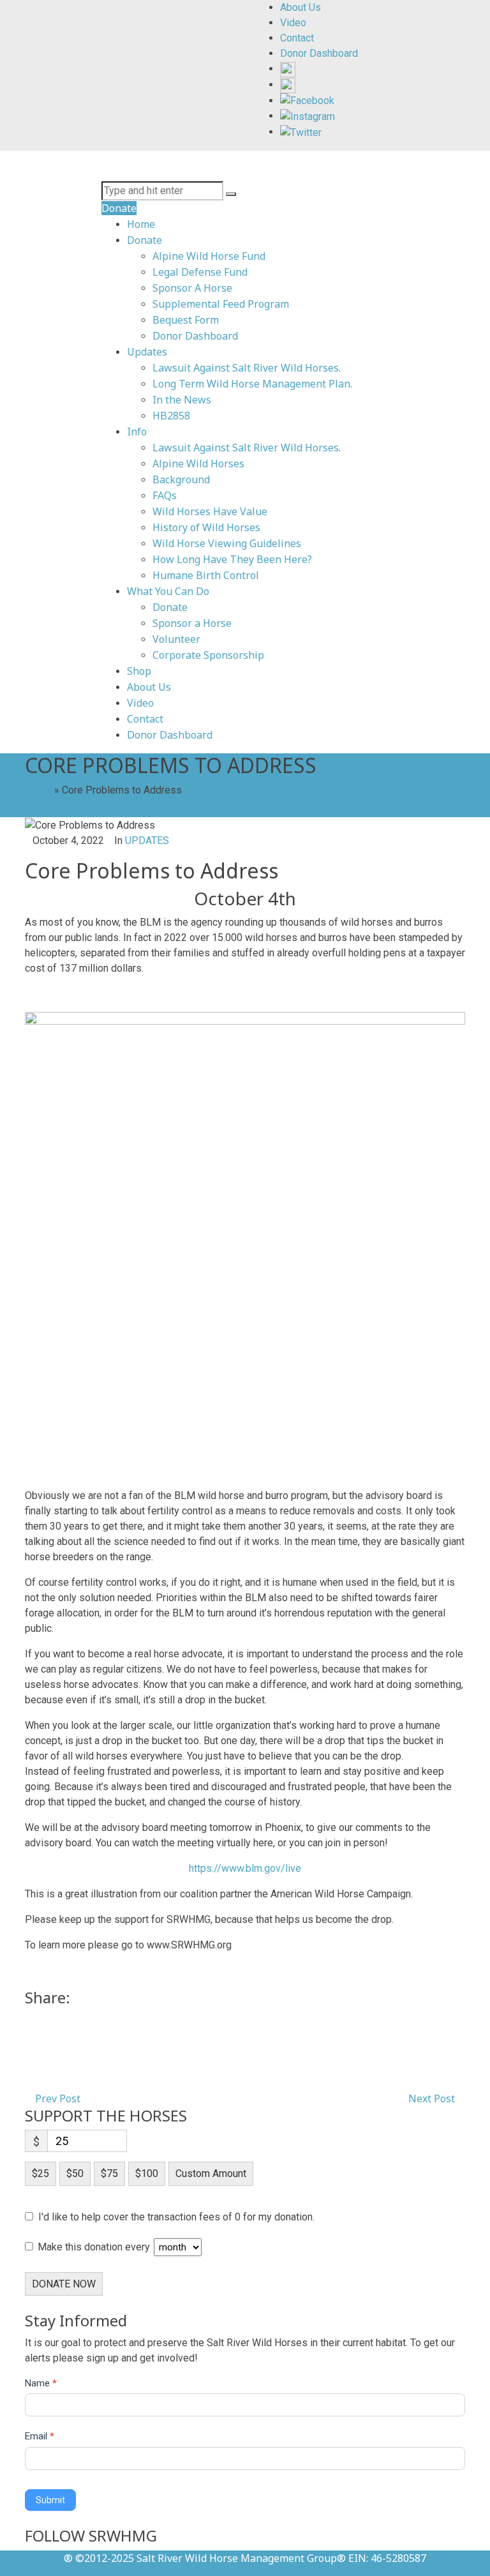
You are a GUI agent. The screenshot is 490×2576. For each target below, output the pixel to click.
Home (141, 224)
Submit (50, 2500)
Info (137, 432)
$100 (147, 2173)
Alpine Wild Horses (198, 463)
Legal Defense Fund (200, 272)
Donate (145, 240)
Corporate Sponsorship (208, 655)
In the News (182, 400)
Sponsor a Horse (192, 623)
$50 (75, 2173)
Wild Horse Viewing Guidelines (227, 543)
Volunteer (176, 639)
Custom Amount (211, 2173)
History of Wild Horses (206, 527)
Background (181, 479)
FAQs (165, 495)
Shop (139, 671)
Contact (145, 719)
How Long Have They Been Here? (232, 559)
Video (140, 703)
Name (41, 2383)
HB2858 (171, 416)
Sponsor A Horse (192, 288)
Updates (147, 352)
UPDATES (147, 840)
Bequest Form (186, 320)
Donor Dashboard (195, 336)
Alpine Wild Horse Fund (209, 256)
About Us (149, 687)
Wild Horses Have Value (210, 511)
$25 (41, 2173)
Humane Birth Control (206, 575)
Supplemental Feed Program (221, 304)
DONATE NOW (64, 2284)
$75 (109, 2173)
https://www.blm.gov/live (245, 1868)
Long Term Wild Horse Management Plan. (252, 384)
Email (40, 2436)
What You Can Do (168, 591)
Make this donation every (95, 2247)
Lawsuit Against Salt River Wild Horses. (247, 368)
